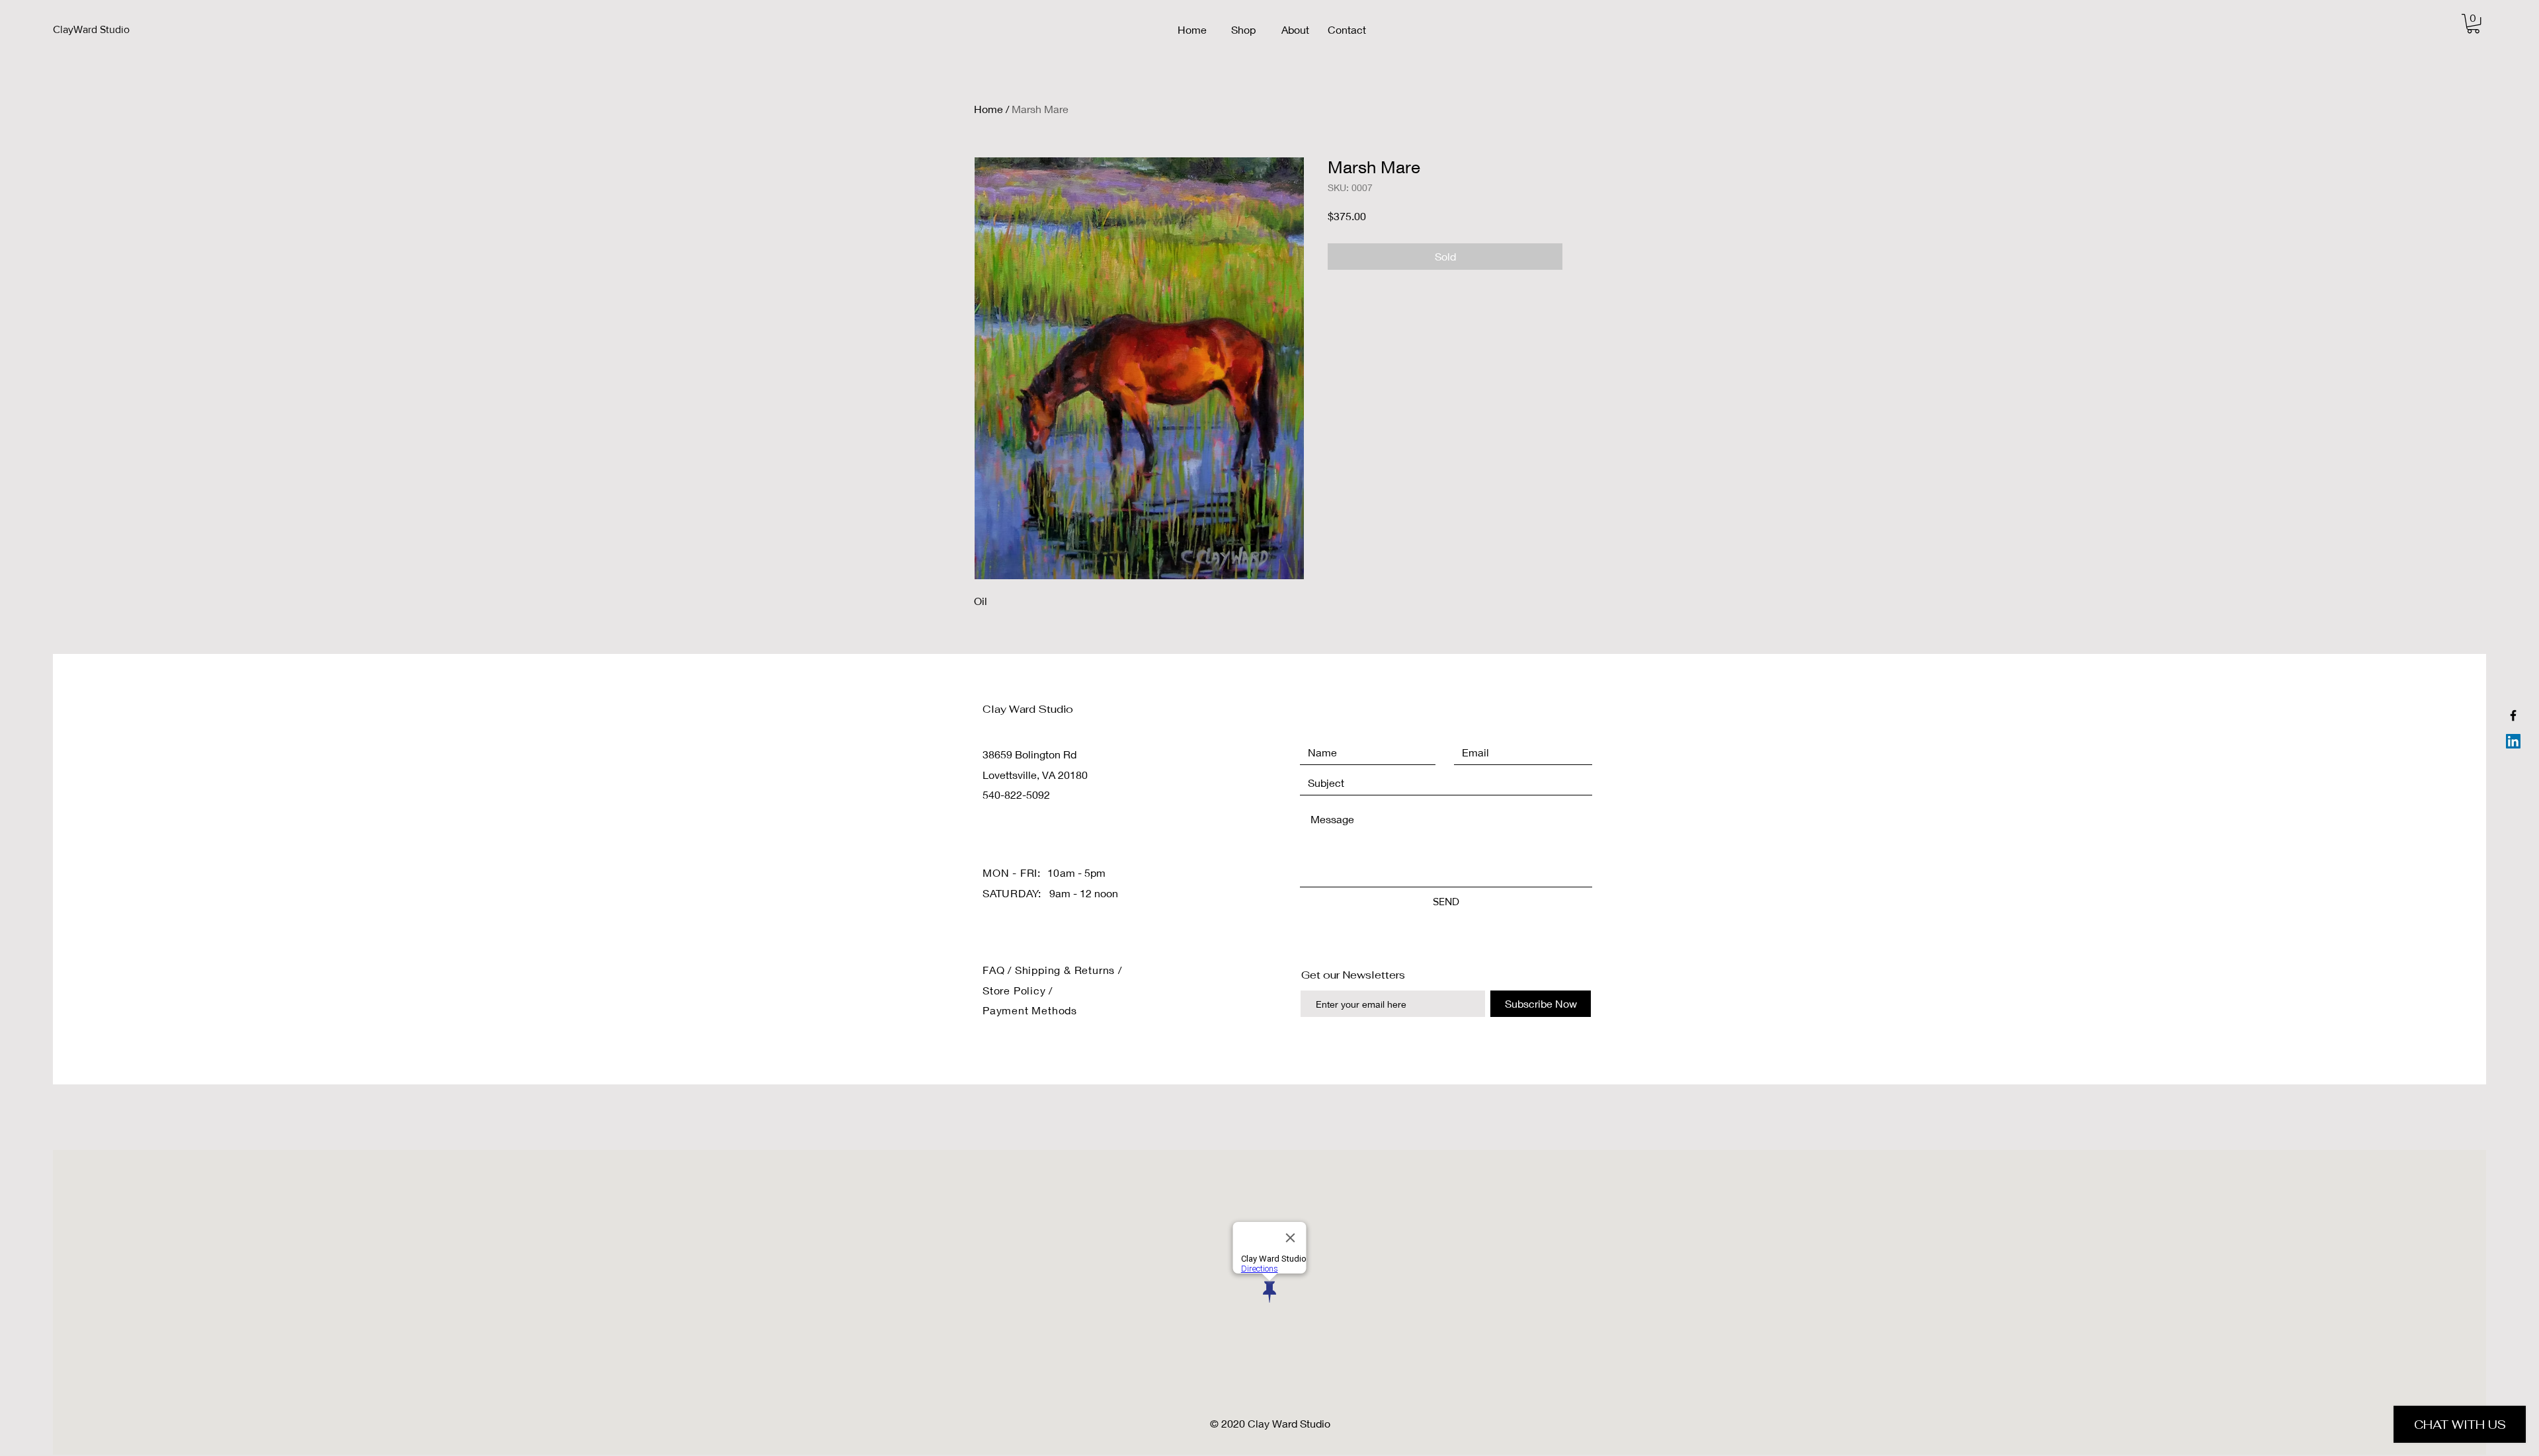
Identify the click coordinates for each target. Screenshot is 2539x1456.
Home (988, 109)
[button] (2473, 23)
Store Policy (1016, 990)
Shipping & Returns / (1068, 970)
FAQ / (999, 970)
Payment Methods (1030, 1010)
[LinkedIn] (2513, 741)
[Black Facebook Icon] (2513, 715)
